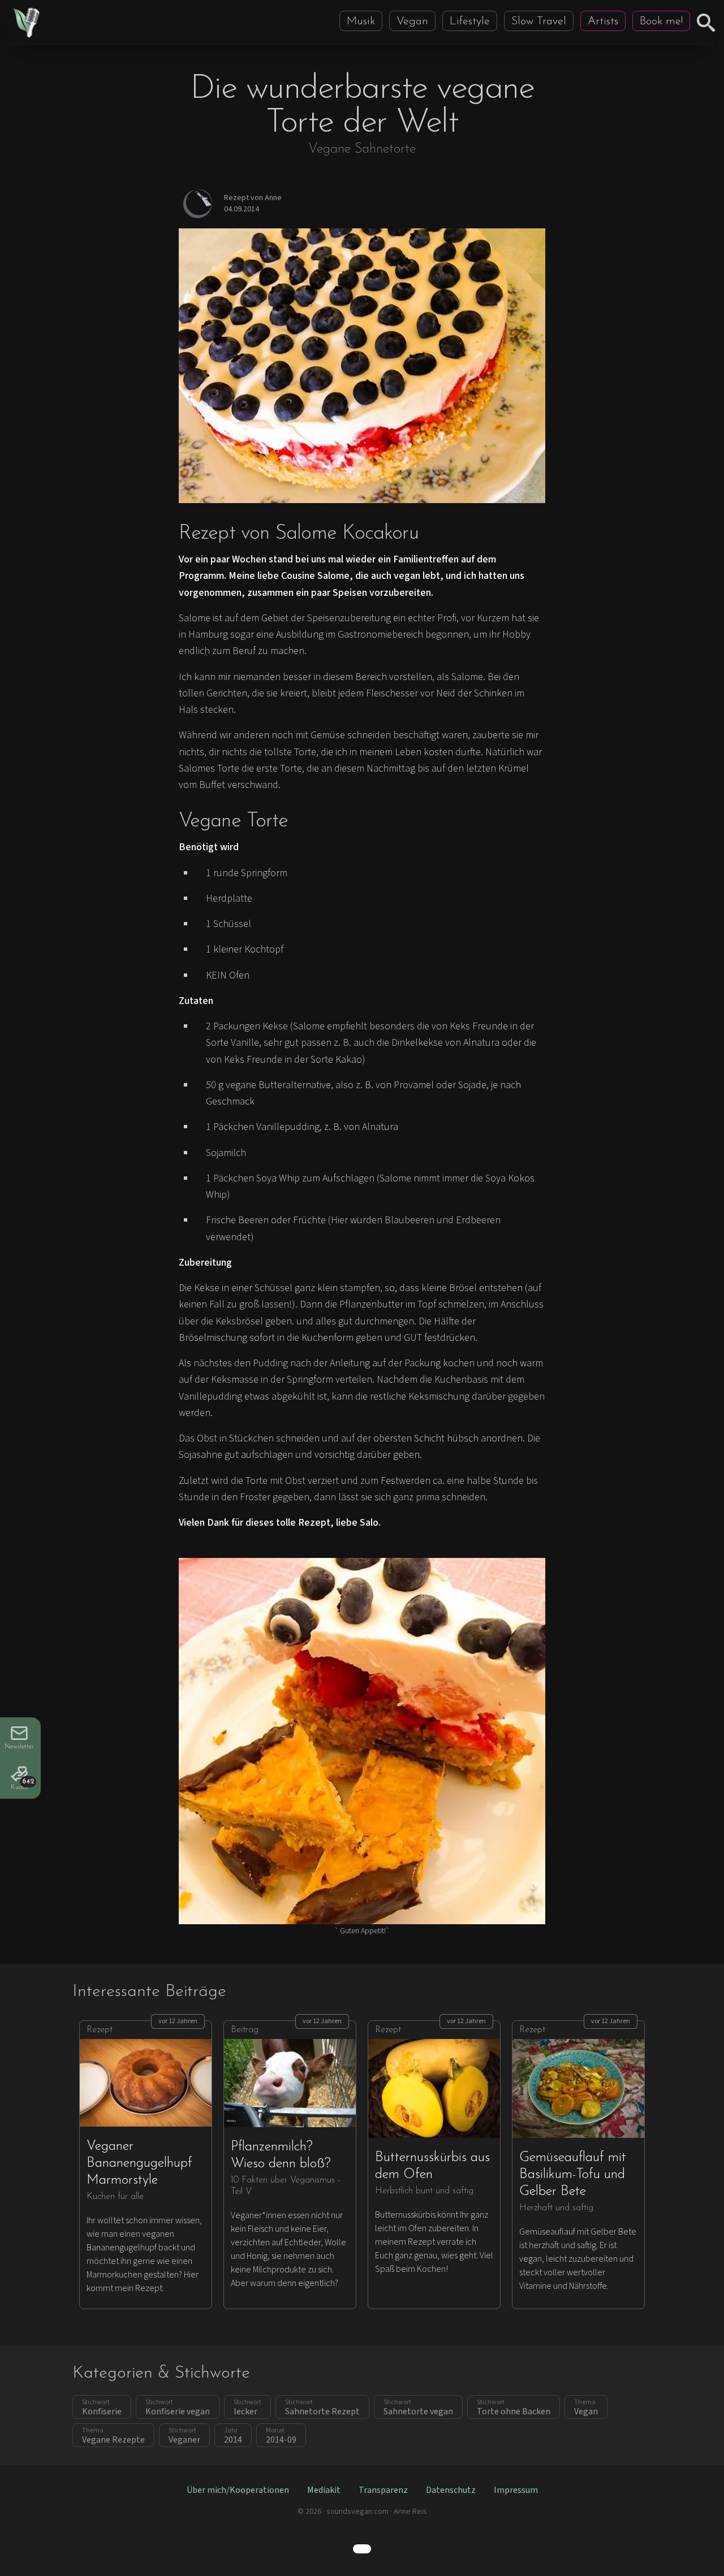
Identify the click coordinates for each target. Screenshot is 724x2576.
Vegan (412, 21)
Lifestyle (470, 21)
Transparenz (383, 2490)
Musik (361, 21)
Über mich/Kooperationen (238, 2490)
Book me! (661, 21)
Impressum (516, 2490)
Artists (603, 21)
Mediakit (324, 2490)
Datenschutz (451, 2490)
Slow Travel (539, 21)
